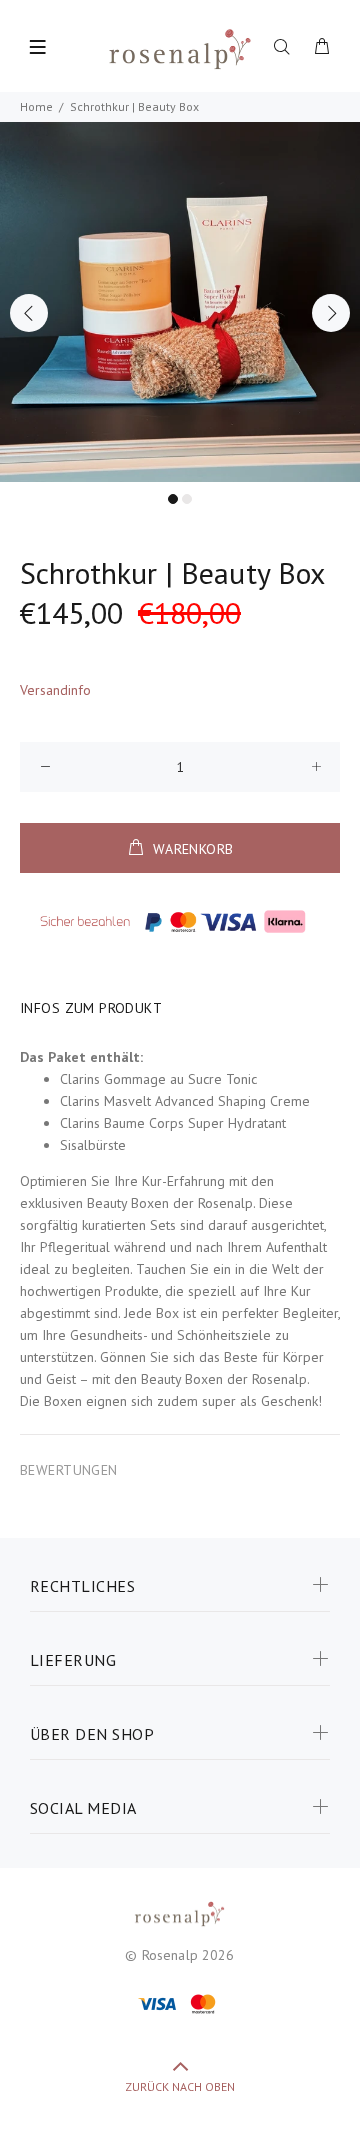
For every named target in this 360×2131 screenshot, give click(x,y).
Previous (29, 313)
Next (331, 313)
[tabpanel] (180, 302)
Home (36, 106)
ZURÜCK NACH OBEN (180, 2086)
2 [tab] (187, 499)
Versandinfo (55, 690)
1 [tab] (173, 499)
